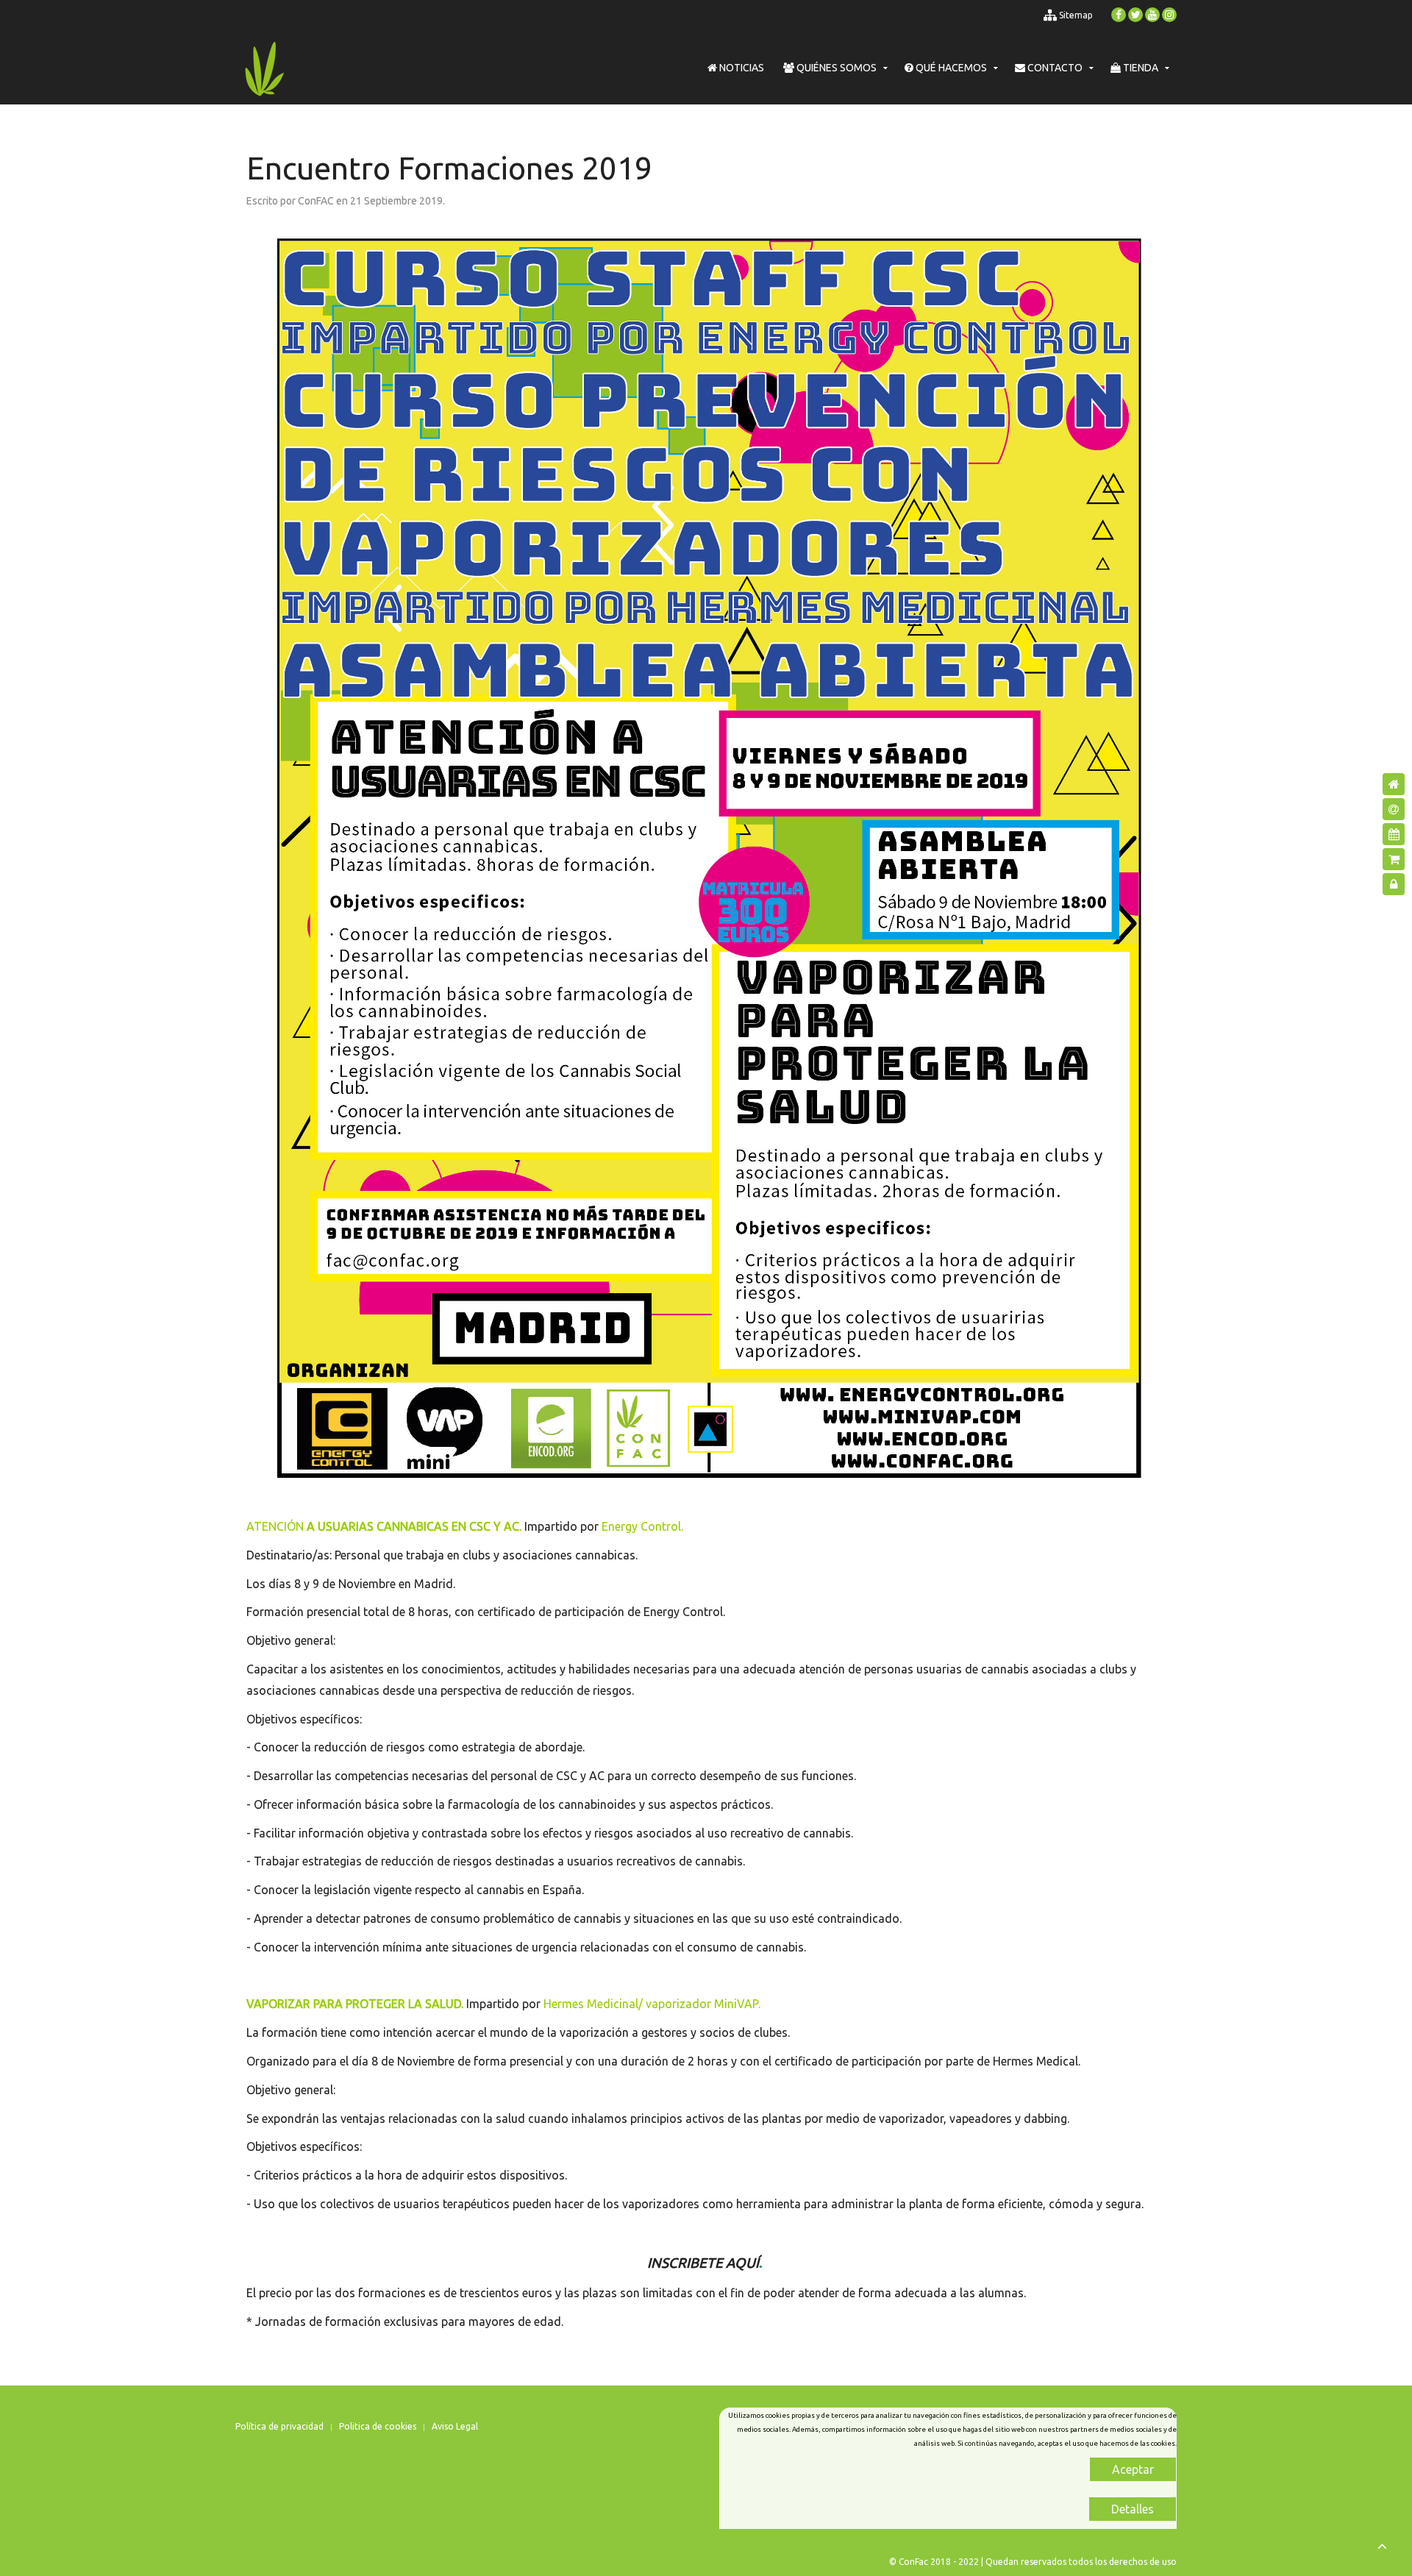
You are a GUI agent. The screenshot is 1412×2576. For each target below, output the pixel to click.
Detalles (1133, 2509)
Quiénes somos (835, 68)
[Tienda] (1394, 859)
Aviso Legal (455, 2426)
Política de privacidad (279, 2426)
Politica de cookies (378, 2426)
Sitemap (1075, 15)
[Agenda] (1394, 834)
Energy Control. (642, 1526)
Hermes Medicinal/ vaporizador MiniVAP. (652, 2004)
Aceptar (1133, 2469)
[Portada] (1394, 784)
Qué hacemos (950, 68)
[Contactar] (1394, 809)
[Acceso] (1394, 884)
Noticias (741, 68)
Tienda (1140, 68)
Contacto (1054, 68)
